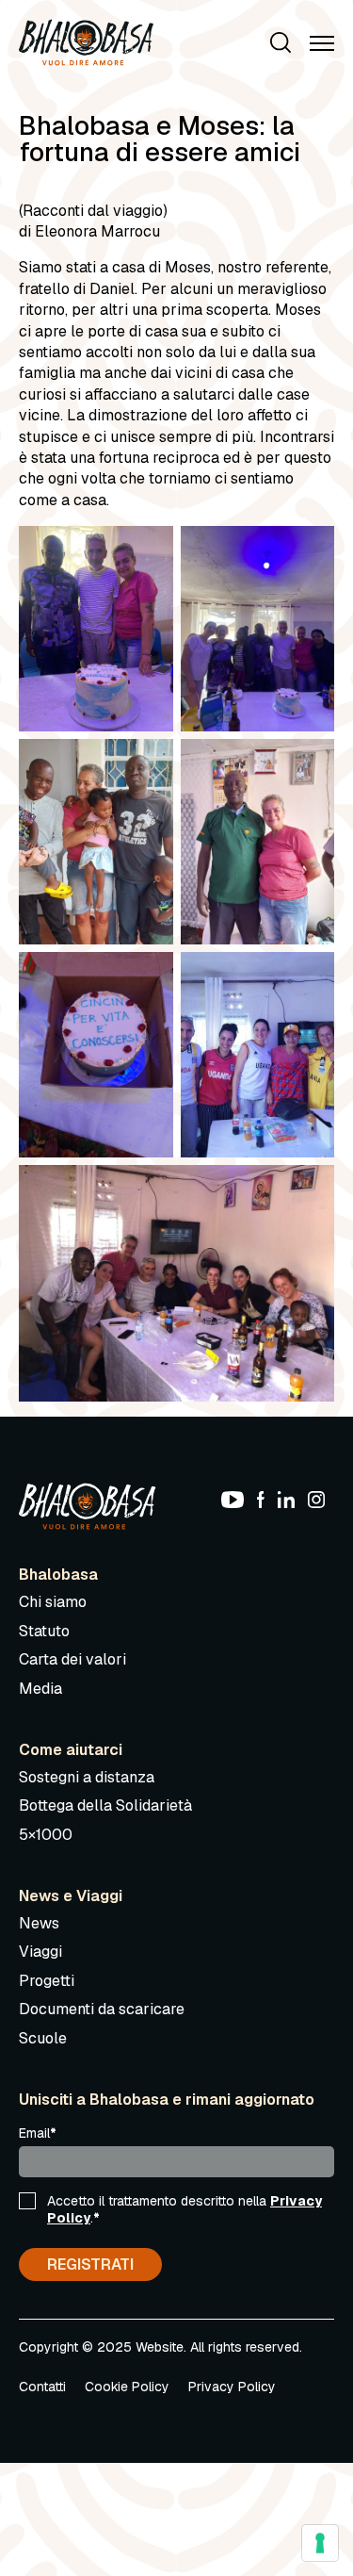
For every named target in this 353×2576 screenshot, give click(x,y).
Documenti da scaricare (102, 2009)
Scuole (43, 2038)
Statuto (44, 1631)
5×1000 (46, 1835)
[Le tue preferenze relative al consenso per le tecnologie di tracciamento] (320, 2543)
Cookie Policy (127, 2387)
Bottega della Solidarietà (105, 1805)
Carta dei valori (72, 1659)
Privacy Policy (232, 2387)
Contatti (42, 2387)
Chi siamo (53, 1602)
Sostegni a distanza (87, 1777)
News (39, 1923)
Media (40, 1689)
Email (38, 2133)
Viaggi (40, 1952)
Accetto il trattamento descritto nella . (185, 2209)
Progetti (47, 1981)
